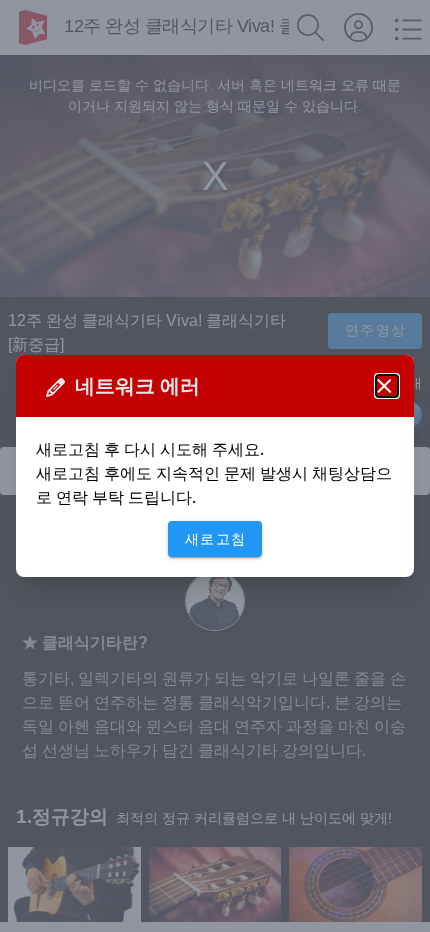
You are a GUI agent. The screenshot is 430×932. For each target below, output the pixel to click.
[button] (387, 386)
